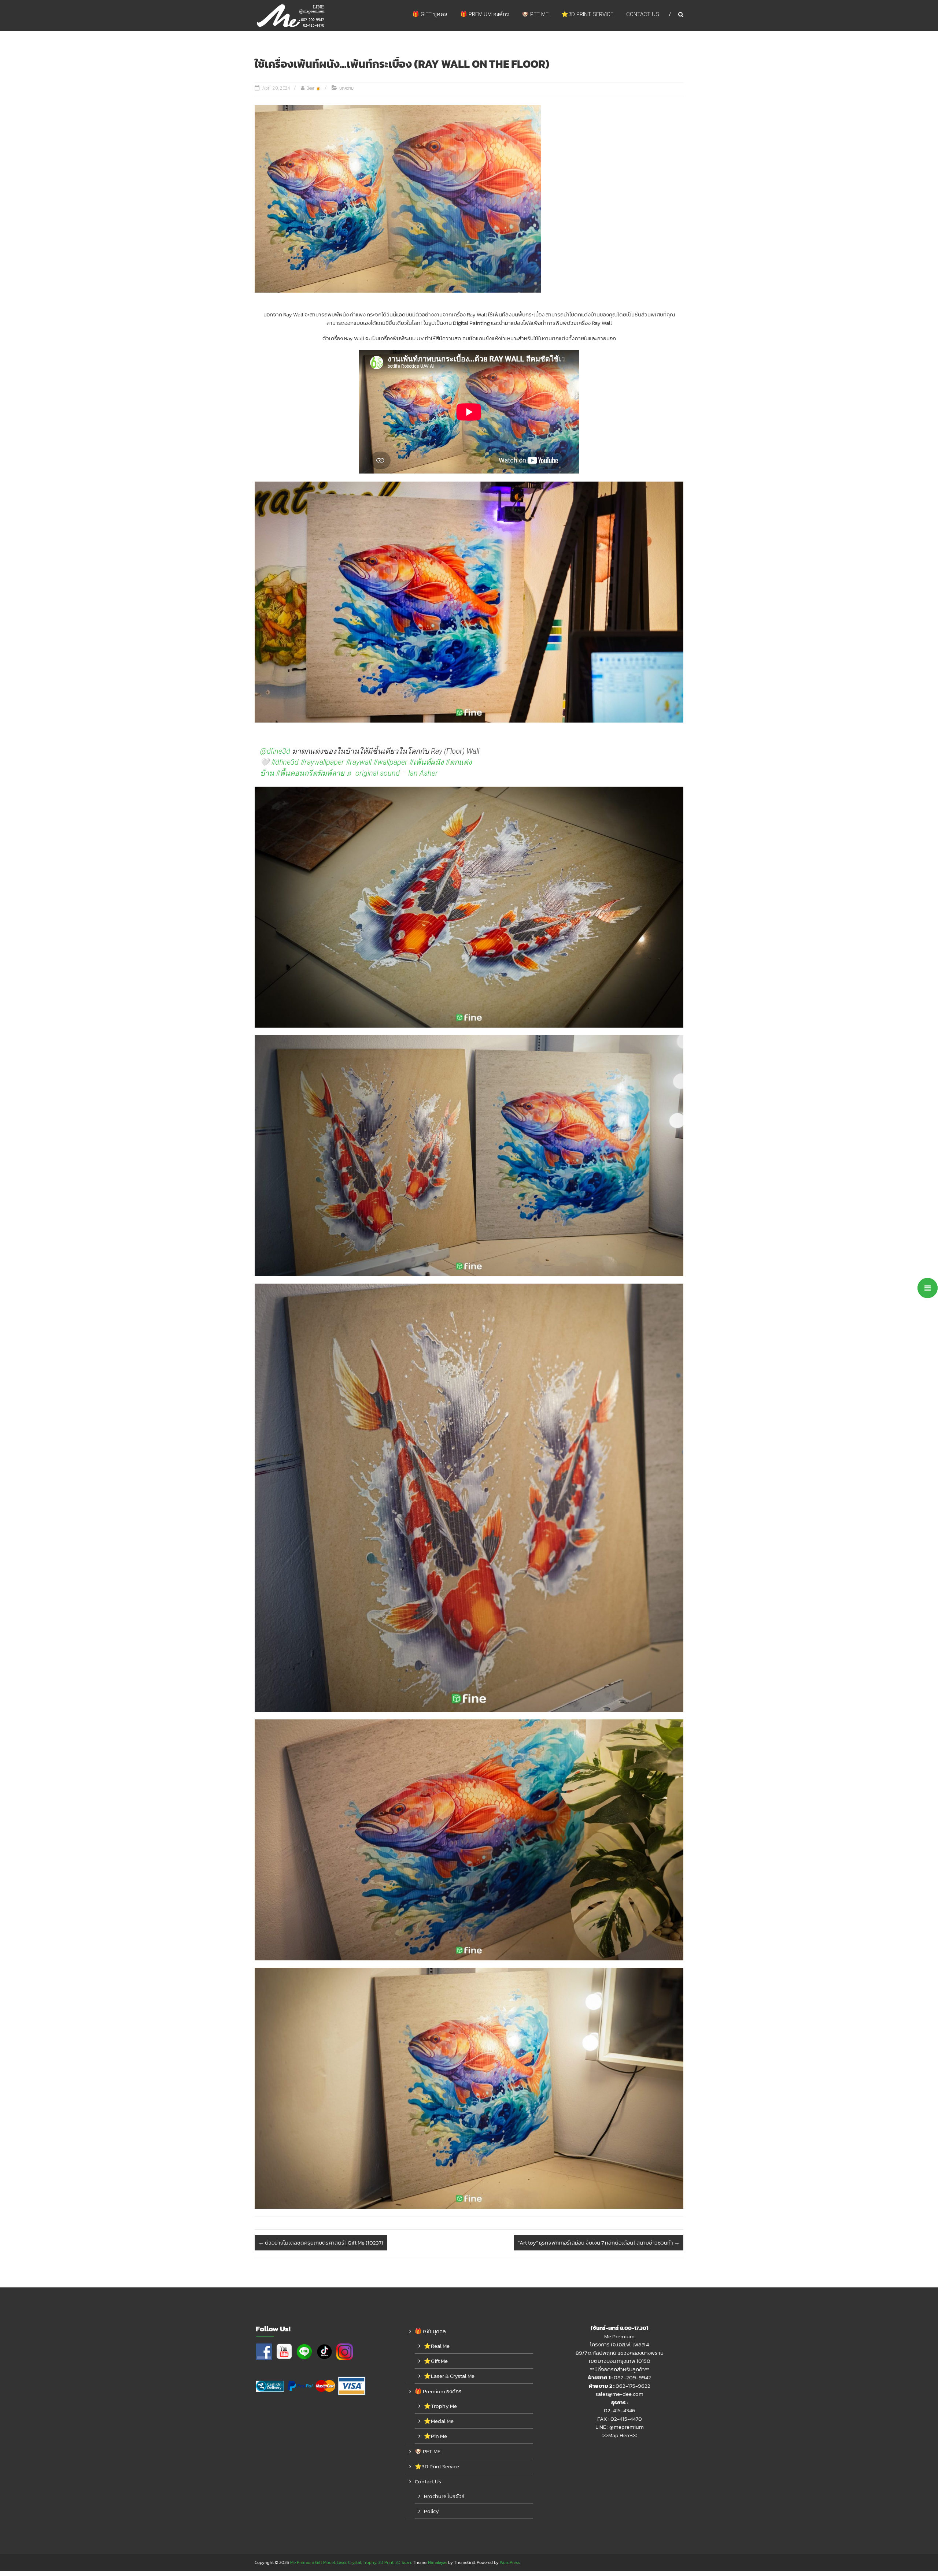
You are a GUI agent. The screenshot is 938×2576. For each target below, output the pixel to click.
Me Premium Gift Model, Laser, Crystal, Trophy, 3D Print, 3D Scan (351, 2562)
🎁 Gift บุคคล (430, 14)
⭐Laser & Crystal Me (449, 2376)
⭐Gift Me (436, 2361)
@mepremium (627, 2427)
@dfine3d (275, 751)
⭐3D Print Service (587, 14)
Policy (431, 2511)
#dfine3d (285, 762)
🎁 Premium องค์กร (485, 14)
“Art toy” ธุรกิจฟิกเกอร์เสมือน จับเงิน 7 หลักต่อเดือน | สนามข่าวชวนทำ (599, 2243)
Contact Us (643, 14)
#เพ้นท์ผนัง (426, 762)
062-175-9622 (633, 2386)
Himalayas (437, 2562)
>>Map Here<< (620, 2435)
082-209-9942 (632, 2377)
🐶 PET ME (535, 14)
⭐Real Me (437, 2346)
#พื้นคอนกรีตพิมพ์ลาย (310, 773)
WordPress (510, 2562)
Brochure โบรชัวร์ (444, 2496)
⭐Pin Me (435, 2436)
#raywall (359, 762)
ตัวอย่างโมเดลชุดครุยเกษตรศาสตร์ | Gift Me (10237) (321, 2243)
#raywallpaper (322, 762)
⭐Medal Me (439, 2421)
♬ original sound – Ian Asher (392, 773)
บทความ (346, 88)
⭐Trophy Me (440, 2406)
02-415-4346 (620, 2410)
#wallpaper (390, 762)
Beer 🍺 (314, 88)
